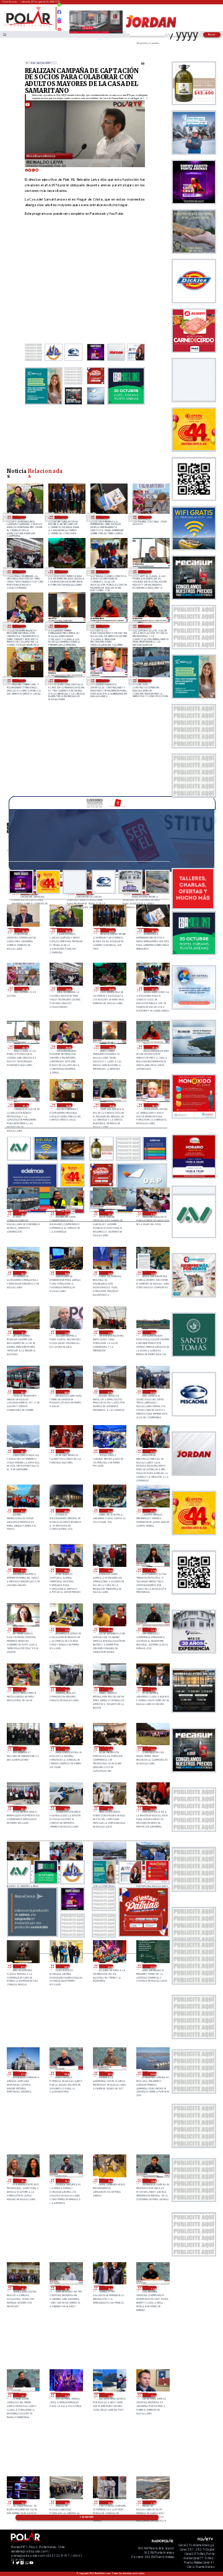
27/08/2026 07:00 (109, 1808)
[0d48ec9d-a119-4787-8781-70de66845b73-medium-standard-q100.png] (29, 26)
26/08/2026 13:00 (66, 2503)
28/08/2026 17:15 (109, 1213)
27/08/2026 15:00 (66, 1689)
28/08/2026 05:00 (23, 1451)
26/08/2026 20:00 (152, 2074)
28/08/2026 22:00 (64, 572)
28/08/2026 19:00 (22, 681)
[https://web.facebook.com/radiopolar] (59, 12)
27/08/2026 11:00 (109, 1749)
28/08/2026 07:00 (109, 1392)
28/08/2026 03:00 (109, 1451)
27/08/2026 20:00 (66, 1570)
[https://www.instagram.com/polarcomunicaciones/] (59, 23)
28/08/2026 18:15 (106, 681)
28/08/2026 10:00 (152, 1333)
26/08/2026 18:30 (23, 2288)
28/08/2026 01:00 (23, 1511)
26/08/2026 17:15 (23, 2395)
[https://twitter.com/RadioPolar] (59, 17)
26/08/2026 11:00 (152, 2503)
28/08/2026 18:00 (148, 681)
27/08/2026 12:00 (66, 1749)
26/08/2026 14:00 (23, 2503)
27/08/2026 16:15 (152, 1630)
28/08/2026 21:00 (106, 572)
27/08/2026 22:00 (152, 1511)
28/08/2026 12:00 (23, 1333)
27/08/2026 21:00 (23, 1570)
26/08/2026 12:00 (109, 2503)
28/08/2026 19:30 (106, 626)
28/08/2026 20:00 (22, 626)
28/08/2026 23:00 (22, 572)
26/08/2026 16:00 (109, 2395)
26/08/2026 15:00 (152, 2395)
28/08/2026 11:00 (109, 1333)
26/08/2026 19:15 (66, 2181)
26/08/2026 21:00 (23, 2074)
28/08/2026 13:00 (152, 1273)
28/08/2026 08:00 (66, 1392)
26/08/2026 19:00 (109, 2181)
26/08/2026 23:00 (109, 1967)
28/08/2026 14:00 (109, 1273)
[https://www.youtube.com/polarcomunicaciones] (59, 28)
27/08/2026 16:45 (109, 1630)
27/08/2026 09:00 (23, 1808)
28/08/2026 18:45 (64, 681)
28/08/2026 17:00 (152, 1213)
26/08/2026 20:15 (109, 2074)
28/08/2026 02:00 (152, 1451)
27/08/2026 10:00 (152, 1749)
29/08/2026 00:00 (148, 517)
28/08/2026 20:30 (148, 572)
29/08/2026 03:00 (106, 517)
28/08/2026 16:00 (23, 1273)
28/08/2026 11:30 (66, 1333)
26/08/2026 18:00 (109, 2288)
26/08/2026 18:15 (66, 2288)
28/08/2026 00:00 (66, 1511)
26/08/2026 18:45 (152, 2181)
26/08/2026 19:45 (23, 2181)
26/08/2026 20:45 (66, 2074)
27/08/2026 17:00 (66, 1630)
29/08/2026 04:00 (64, 517)
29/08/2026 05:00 (22, 517)
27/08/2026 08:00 (66, 1808)
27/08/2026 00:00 (66, 1967)
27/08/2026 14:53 (109, 1689)
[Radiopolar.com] (4, 34)
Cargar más (87, 2517)
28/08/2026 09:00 (23, 1392)
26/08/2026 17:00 (66, 2395)
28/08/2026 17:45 (66, 1213)
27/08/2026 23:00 (109, 1511)
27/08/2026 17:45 (152, 1570)
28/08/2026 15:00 (66, 1273)
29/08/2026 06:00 (25, 930)
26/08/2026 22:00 (152, 1967)
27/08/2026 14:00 (152, 1689)
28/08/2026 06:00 (152, 1392)
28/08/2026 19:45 (64, 626)
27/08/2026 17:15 (23, 1630)
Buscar (212, 34)
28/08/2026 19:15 (148, 626)
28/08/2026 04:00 (66, 1451)
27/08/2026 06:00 (152, 1808)
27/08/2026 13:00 (23, 1749)
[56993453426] (59, 8)
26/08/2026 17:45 (152, 2288)
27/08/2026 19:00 (109, 1570)
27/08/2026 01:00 (23, 1967)
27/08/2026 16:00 (23, 1689)
